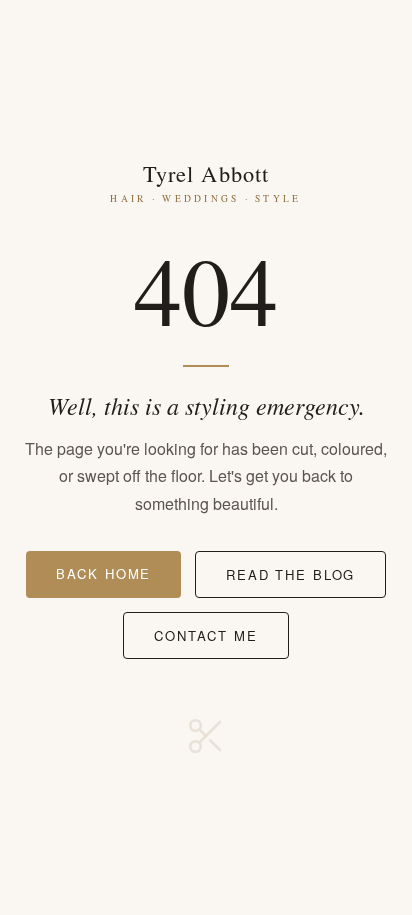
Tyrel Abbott (205, 181)
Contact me (205, 635)
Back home (104, 573)
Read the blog (290, 574)
